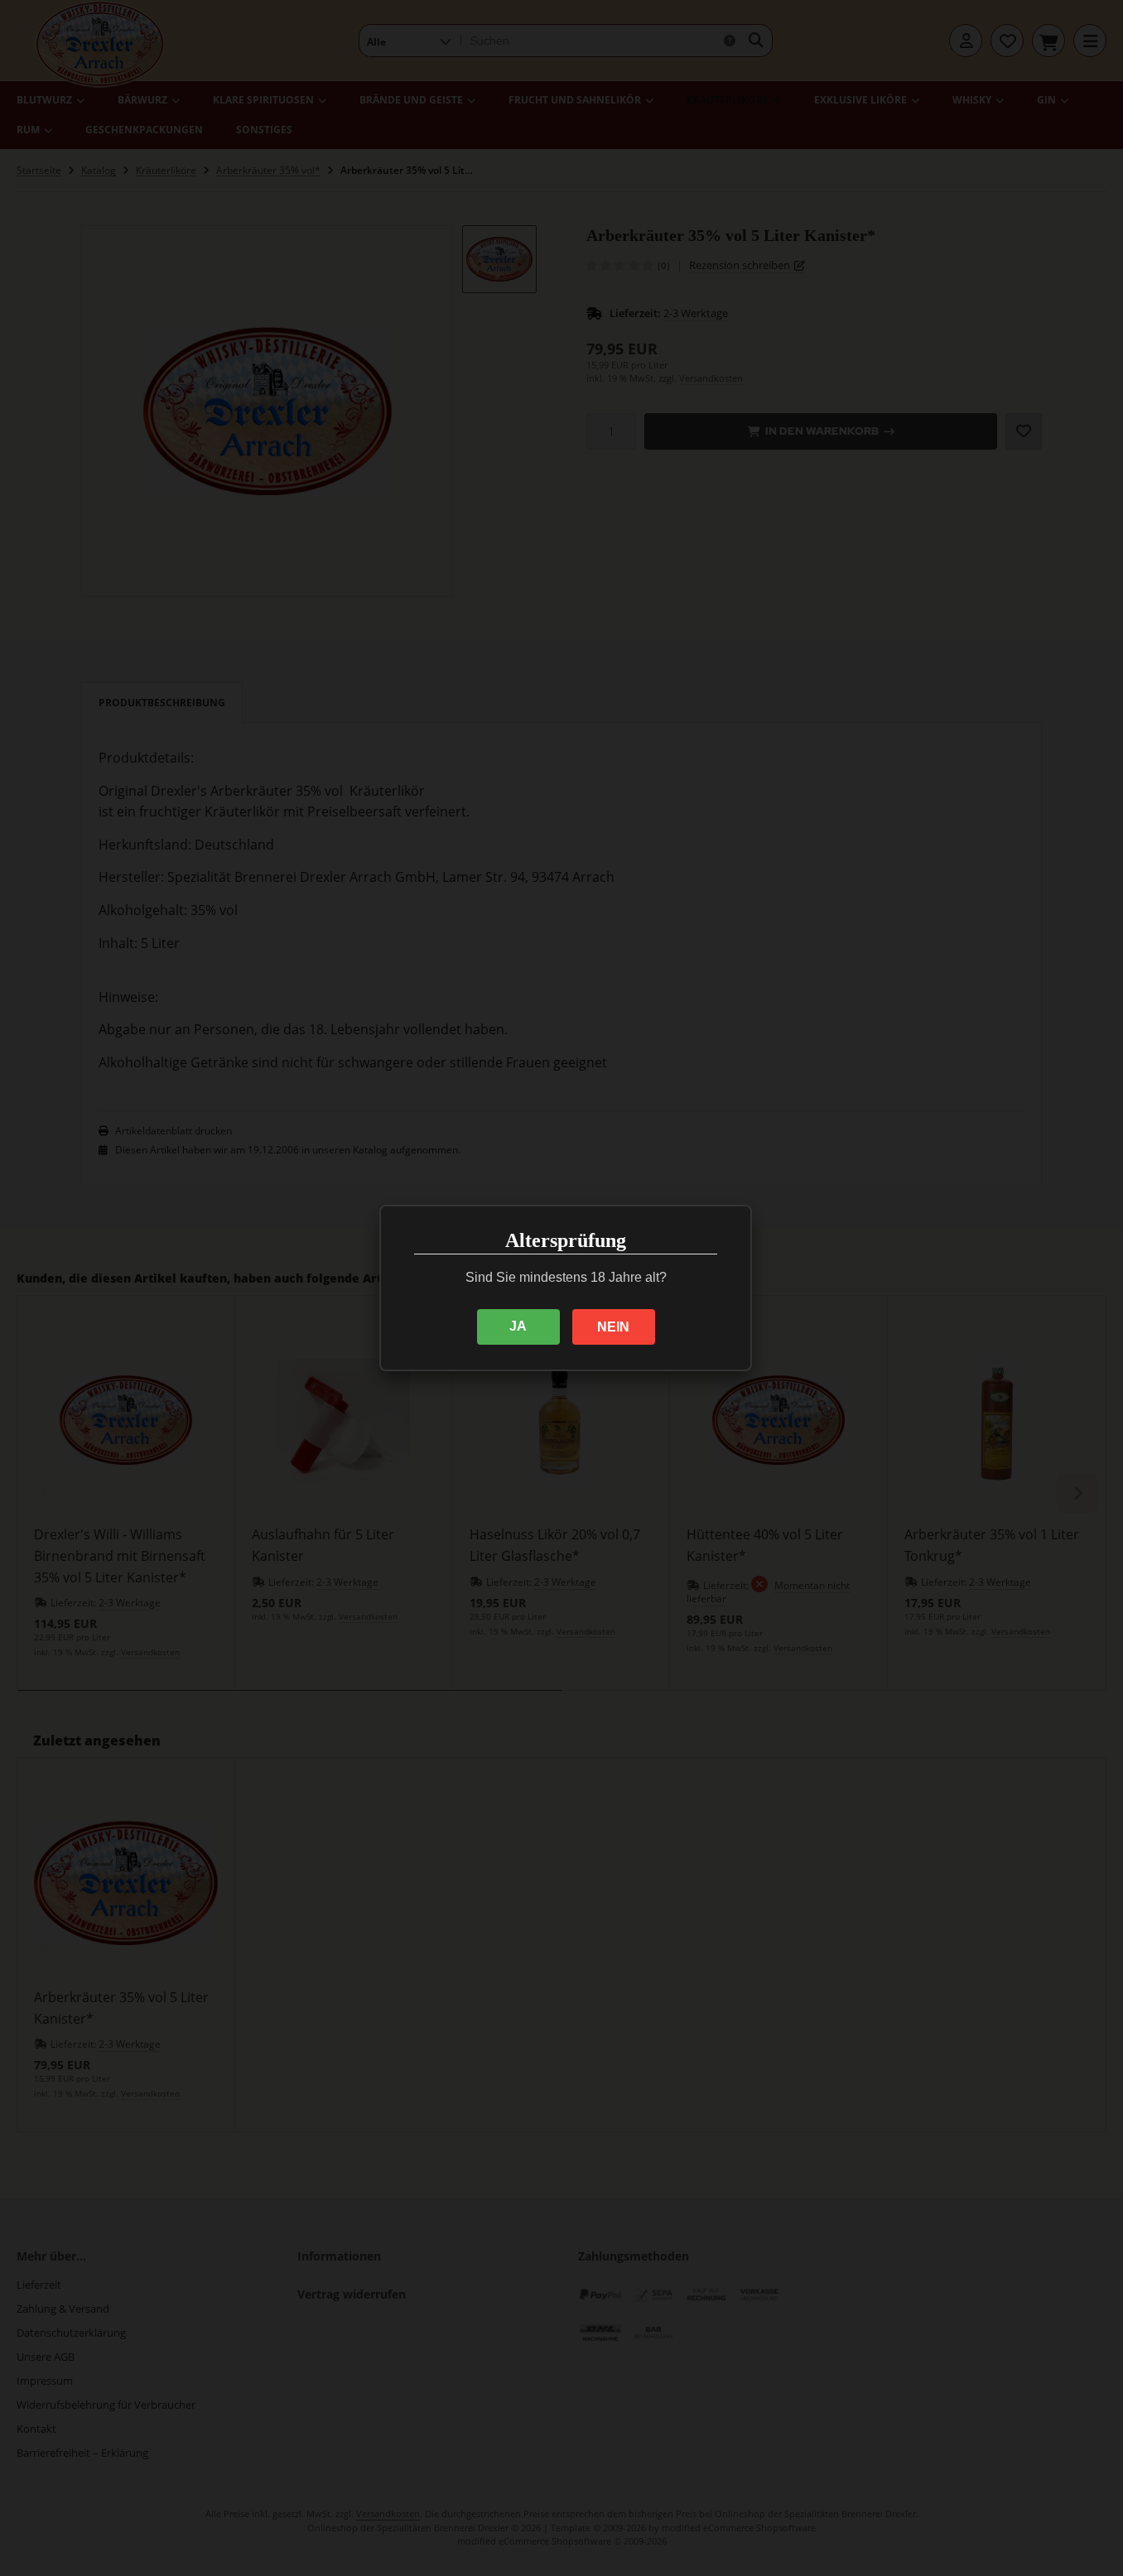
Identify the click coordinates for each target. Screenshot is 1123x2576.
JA (518, 1326)
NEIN (613, 1327)
